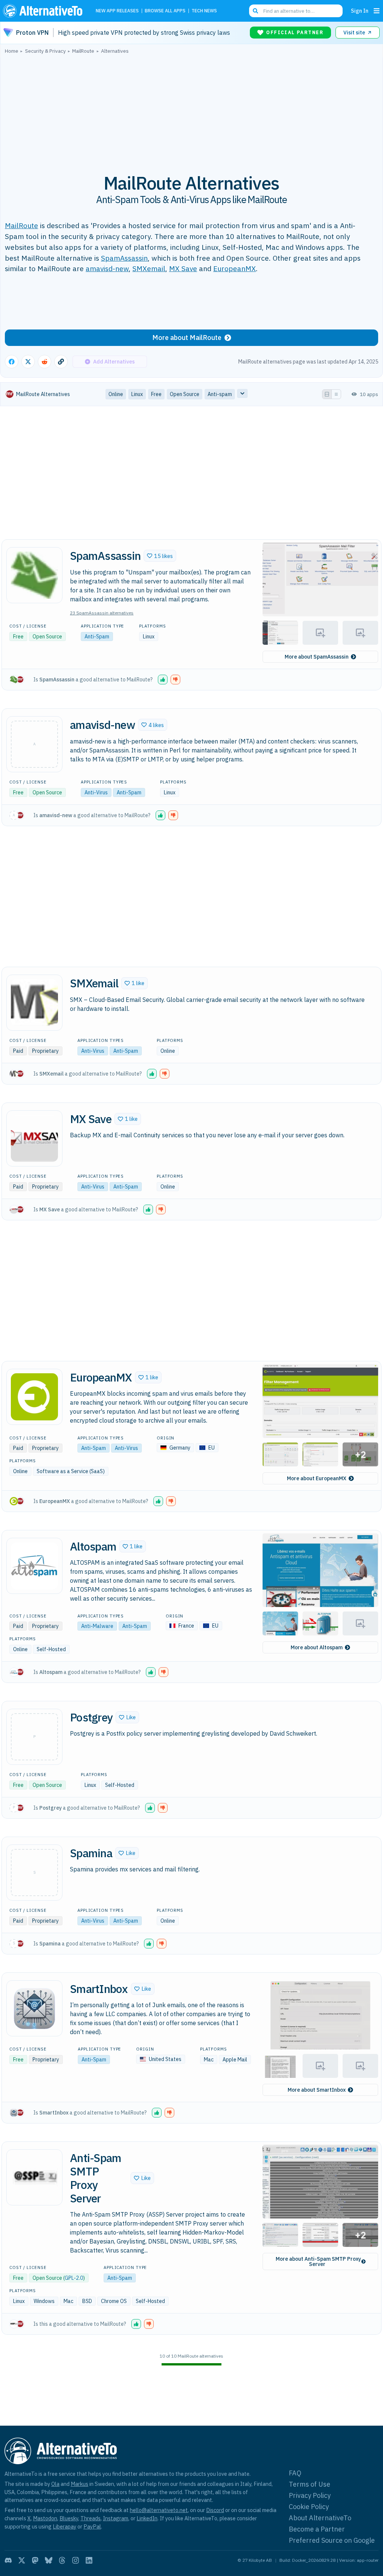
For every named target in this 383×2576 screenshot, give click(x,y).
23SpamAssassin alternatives (102, 613)
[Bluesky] (49, 2560)
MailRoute (22, 225)
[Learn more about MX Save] (34, 1138)
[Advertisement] (191, 110)
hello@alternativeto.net (159, 2510)
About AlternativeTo (320, 2518)
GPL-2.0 (74, 2278)
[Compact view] (336, 394)
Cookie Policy (309, 2507)
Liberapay (65, 2526)
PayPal (92, 2526)
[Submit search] (255, 11)
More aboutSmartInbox (317, 2090)
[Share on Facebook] (12, 362)
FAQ (295, 2473)
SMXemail (149, 268)
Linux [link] (137, 394)
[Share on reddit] (45, 362)
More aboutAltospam (317, 1647)
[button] (160, 556)
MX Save (183, 268)
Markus (79, 2484)
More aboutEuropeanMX (317, 1478)
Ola (55, 2484)
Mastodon (45, 2518)
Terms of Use (310, 2484)
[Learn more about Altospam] (34, 1566)
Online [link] (116, 394)
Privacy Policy (310, 2495)
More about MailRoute (187, 338)
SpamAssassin (124, 258)
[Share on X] (28, 362)
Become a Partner (317, 2529)
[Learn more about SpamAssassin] (34, 575)
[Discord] (8, 2560)
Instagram (116, 2518)
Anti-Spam (97, 637)
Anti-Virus (96, 792)
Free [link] (156, 394)
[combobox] (296, 11)
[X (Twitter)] (22, 2560)
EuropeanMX (235, 268)
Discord (215, 2510)
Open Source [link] (185, 394)
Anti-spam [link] (220, 394)
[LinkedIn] (89, 2560)
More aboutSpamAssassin (317, 657)
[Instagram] (76, 2560)
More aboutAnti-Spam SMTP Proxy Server (318, 2261)
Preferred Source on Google (332, 2540)
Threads (91, 2518)
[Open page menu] (377, 11)
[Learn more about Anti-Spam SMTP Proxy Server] (34, 2177)
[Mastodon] (35, 2560)
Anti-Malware (97, 1626)
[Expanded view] (327, 394)
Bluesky (69, 2518)
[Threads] (62, 2560)
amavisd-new (107, 268)
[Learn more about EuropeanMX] (34, 1397)
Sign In (360, 11)
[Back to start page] (45, 11)
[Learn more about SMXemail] (34, 1003)
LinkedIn (147, 2518)
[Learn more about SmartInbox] (34, 2008)
